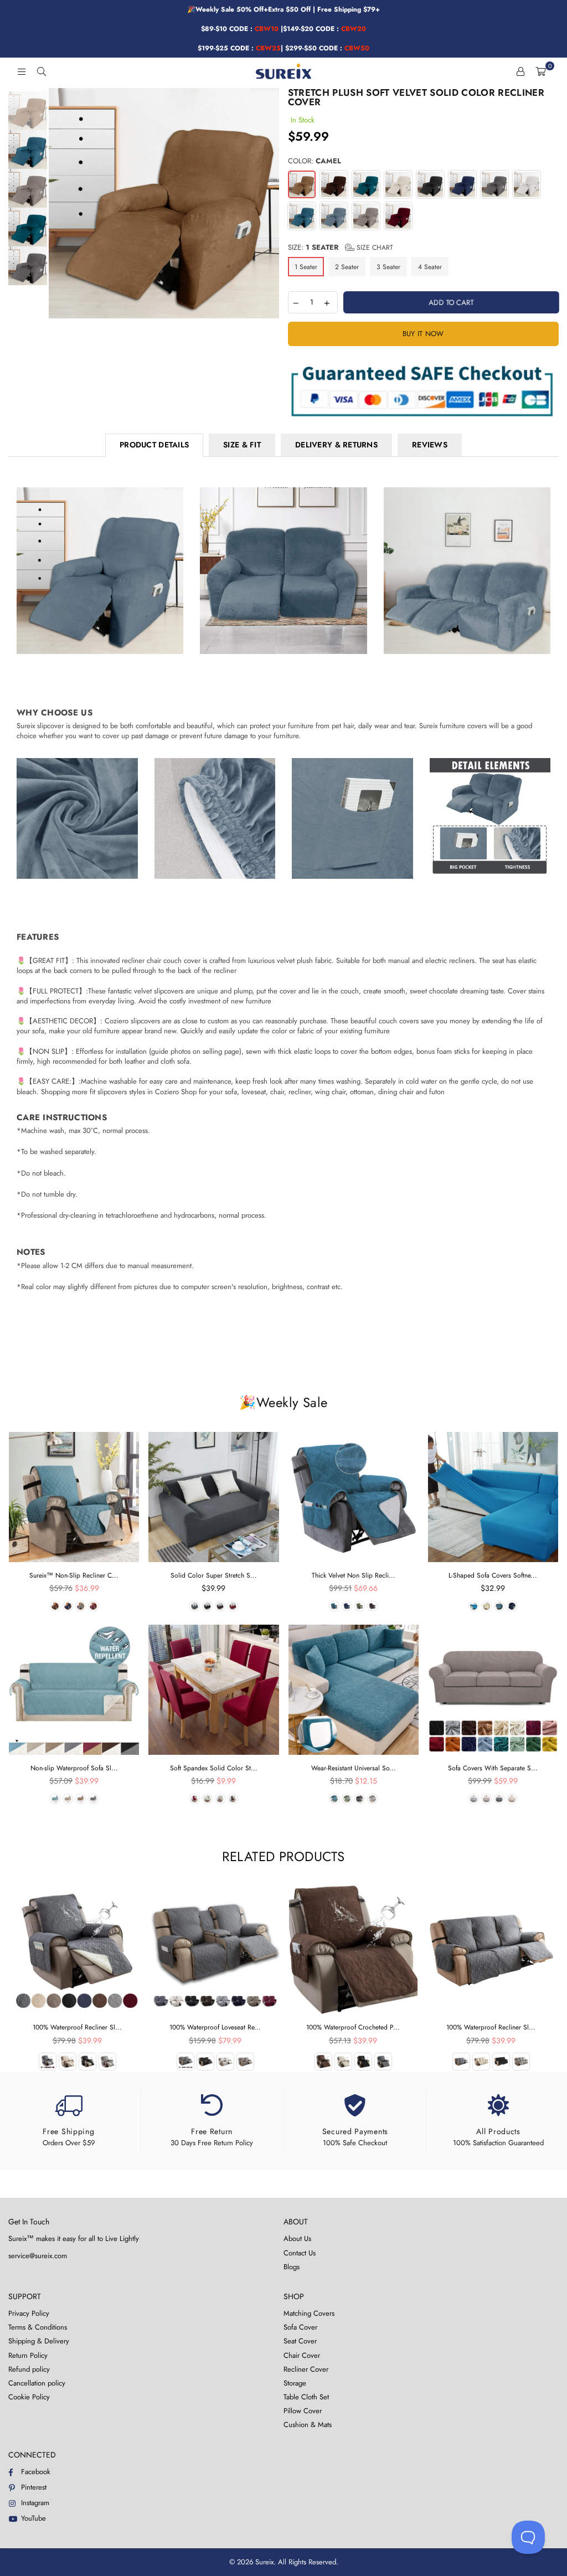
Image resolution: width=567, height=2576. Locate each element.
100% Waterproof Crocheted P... (353, 2027)
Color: (315, 161)
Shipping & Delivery (39, 2341)
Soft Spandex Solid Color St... (214, 1768)
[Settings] (520, 71)
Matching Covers (309, 2313)
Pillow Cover (303, 2411)
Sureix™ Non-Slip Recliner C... (74, 1575)
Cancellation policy (37, 2383)
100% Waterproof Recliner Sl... (77, 2027)
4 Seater (430, 267)
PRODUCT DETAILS (154, 445)
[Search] (42, 71)
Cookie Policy (29, 2397)
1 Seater (306, 267)
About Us (297, 2238)
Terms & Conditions (38, 2327)
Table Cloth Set (306, 2397)
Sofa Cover (300, 2327)
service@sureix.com (38, 2256)
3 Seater (388, 267)
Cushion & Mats (308, 2425)
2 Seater (347, 267)
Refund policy (29, 2369)
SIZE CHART (374, 248)
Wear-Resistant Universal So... (354, 1768)
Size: (341, 248)
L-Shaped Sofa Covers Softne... (493, 1575)
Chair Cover (302, 2355)
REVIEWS (430, 445)
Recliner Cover (306, 2369)
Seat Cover (300, 2341)
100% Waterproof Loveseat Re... (215, 2027)
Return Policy (28, 2355)
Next (270, 203)
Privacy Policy (29, 2313)
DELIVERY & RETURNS (336, 445)
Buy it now (423, 334)
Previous (58, 203)
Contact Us (300, 2253)
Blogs (292, 2267)
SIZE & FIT (242, 445)
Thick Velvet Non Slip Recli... (354, 1575)
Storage (295, 2383)
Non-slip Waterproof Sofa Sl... (74, 1768)
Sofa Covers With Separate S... (493, 1768)
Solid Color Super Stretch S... (214, 1575)
